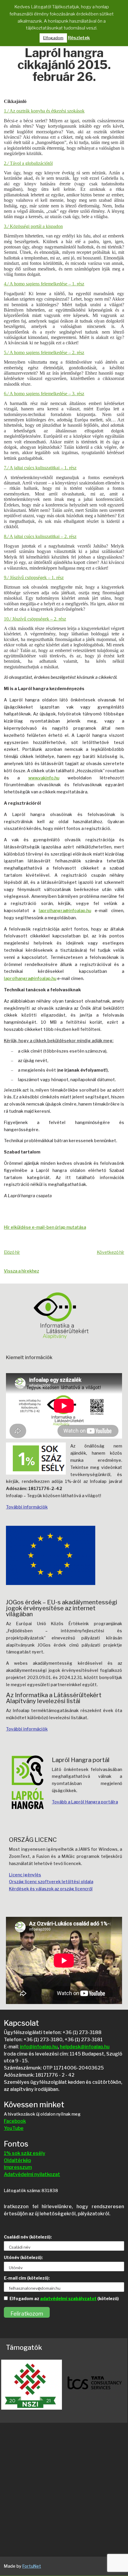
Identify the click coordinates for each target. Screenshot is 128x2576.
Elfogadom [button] (53, 38)
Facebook (15, 2121)
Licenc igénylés (25, 1875)
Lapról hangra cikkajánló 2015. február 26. (64, 65)
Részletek (79, 38)
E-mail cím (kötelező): (27, 2278)
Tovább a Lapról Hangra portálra (85, 1802)
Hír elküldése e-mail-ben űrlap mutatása (45, 1227)
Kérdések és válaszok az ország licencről (51, 1889)
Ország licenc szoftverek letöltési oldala (51, 1882)
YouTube (14, 2128)
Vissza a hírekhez (21, 1271)
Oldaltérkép (17, 2160)
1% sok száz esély (25, 2153)
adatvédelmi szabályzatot (68, 2298)
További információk (27, 1507)
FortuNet (32, 2566)
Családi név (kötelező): (28, 2237)
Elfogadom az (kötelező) (64, 2298)
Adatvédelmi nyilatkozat (32, 2174)
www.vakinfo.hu (44, 778)
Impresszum (18, 2167)
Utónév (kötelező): (23, 2257)
